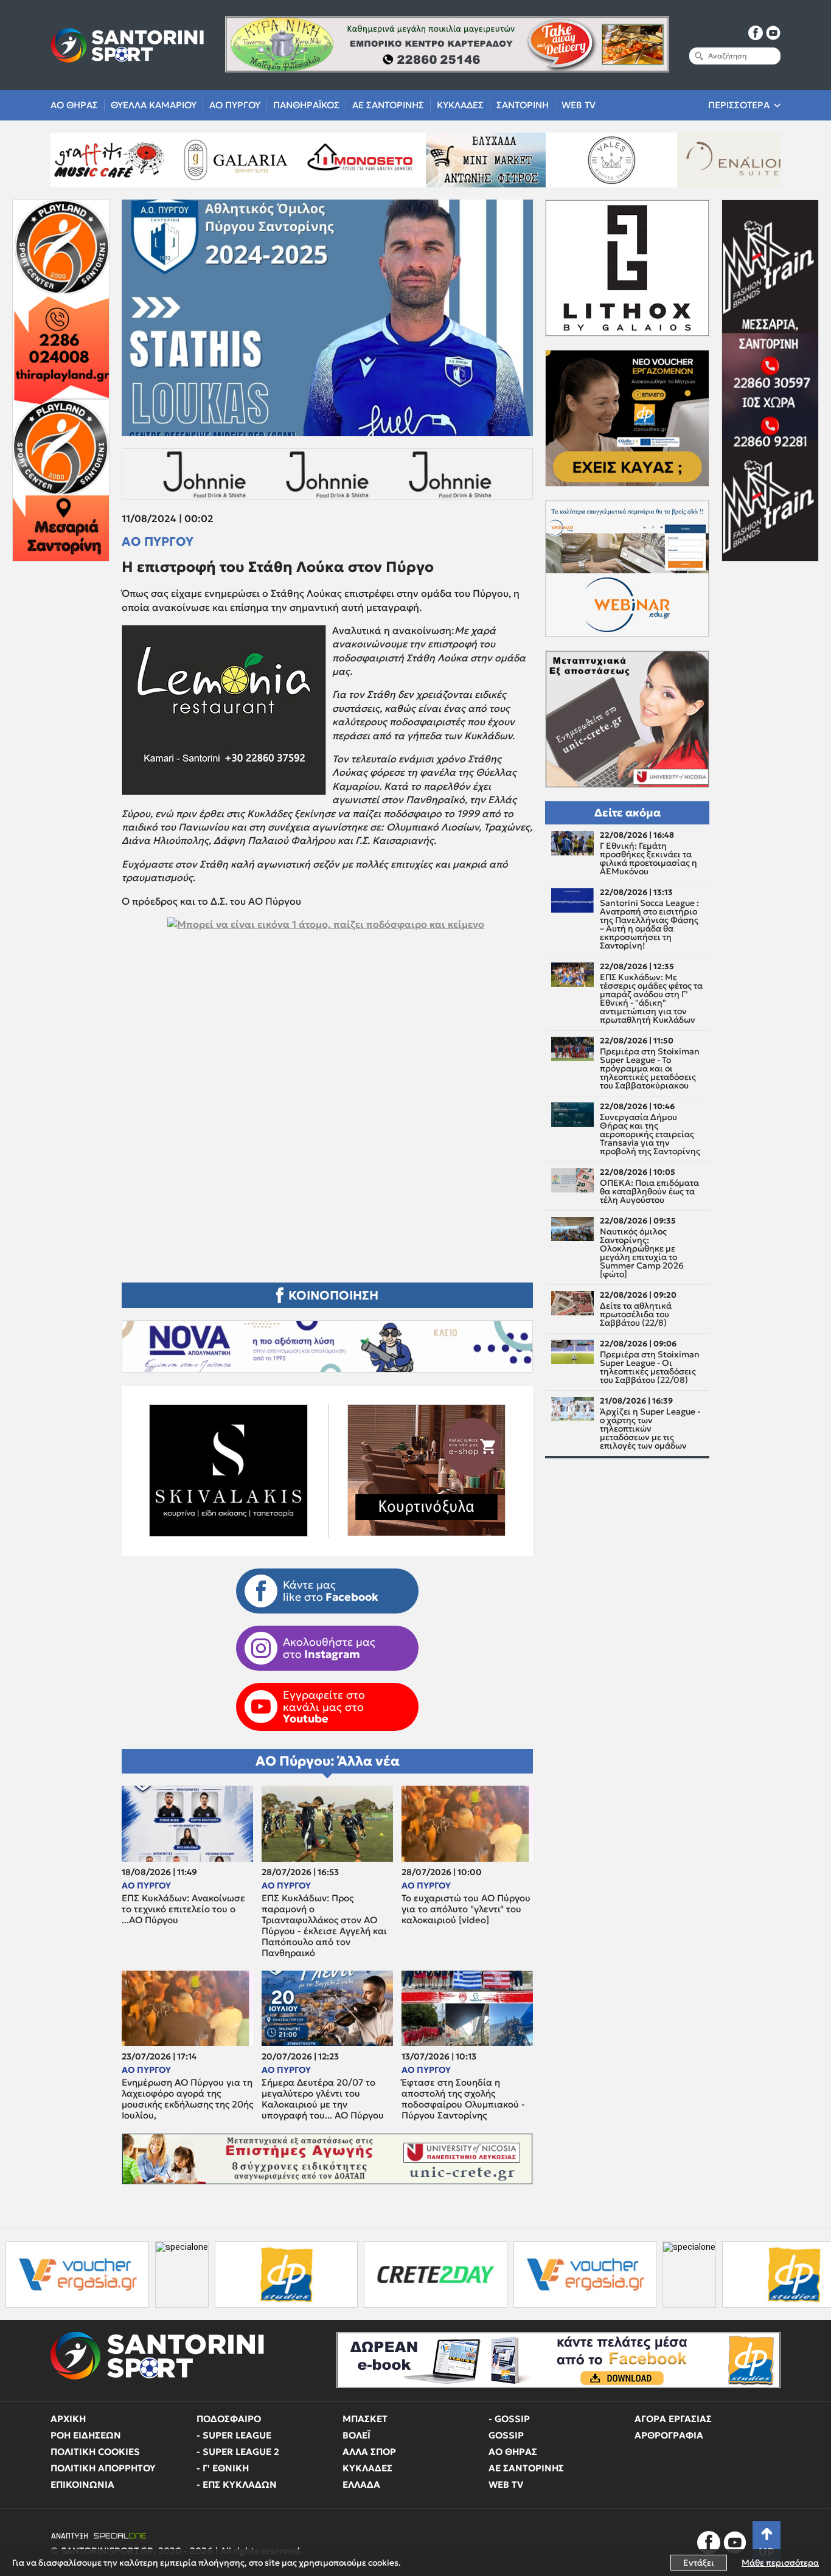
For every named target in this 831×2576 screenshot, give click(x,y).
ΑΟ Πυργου (235, 105)
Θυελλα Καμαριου (154, 105)
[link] (327, 1077)
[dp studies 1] (132, 2275)
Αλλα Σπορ (369, 2452)
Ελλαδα (361, 2484)
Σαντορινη (523, 105)
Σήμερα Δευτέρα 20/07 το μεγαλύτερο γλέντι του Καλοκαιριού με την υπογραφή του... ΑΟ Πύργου (323, 2099)
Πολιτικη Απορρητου (103, 2468)
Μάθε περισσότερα (780, 2563)
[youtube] (773, 33)
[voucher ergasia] (431, 2275)
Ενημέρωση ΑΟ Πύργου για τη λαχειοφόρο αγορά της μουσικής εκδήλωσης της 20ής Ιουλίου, (187, 2099)
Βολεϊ (356, 2435)
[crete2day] (282, 2275)
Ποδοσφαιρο (229, 2419)
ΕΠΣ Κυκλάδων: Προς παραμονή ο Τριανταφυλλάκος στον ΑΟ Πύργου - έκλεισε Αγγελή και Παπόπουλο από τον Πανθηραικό (324, 1926)
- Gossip (509, 2419)
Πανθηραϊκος (306, 105)
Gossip (506, 2435)
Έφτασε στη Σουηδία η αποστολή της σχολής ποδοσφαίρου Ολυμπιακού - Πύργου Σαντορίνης (463, 2099)
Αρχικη (68, 2419)
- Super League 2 (238, 2452)
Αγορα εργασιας (673, 2419)
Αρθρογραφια (669, 2435)
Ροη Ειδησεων (86, 2435)
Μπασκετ (365, 2419)
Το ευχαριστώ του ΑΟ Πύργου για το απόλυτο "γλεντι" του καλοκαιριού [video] (466, 1909)
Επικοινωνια (82, 2484)
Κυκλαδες (460, 105)
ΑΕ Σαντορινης (388, 105)
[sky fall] (666, 160)
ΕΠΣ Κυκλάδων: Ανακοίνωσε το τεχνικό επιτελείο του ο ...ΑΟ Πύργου (183, 1909)
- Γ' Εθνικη (223, 2468)
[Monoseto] (164, 160)
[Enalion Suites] (540, 160)
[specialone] (28, 2275)
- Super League (234, 2435)
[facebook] (756, 33)
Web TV (579, 105)
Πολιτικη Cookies (95, 2452)
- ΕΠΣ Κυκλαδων (237, 2484)
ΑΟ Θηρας (74, 105)
